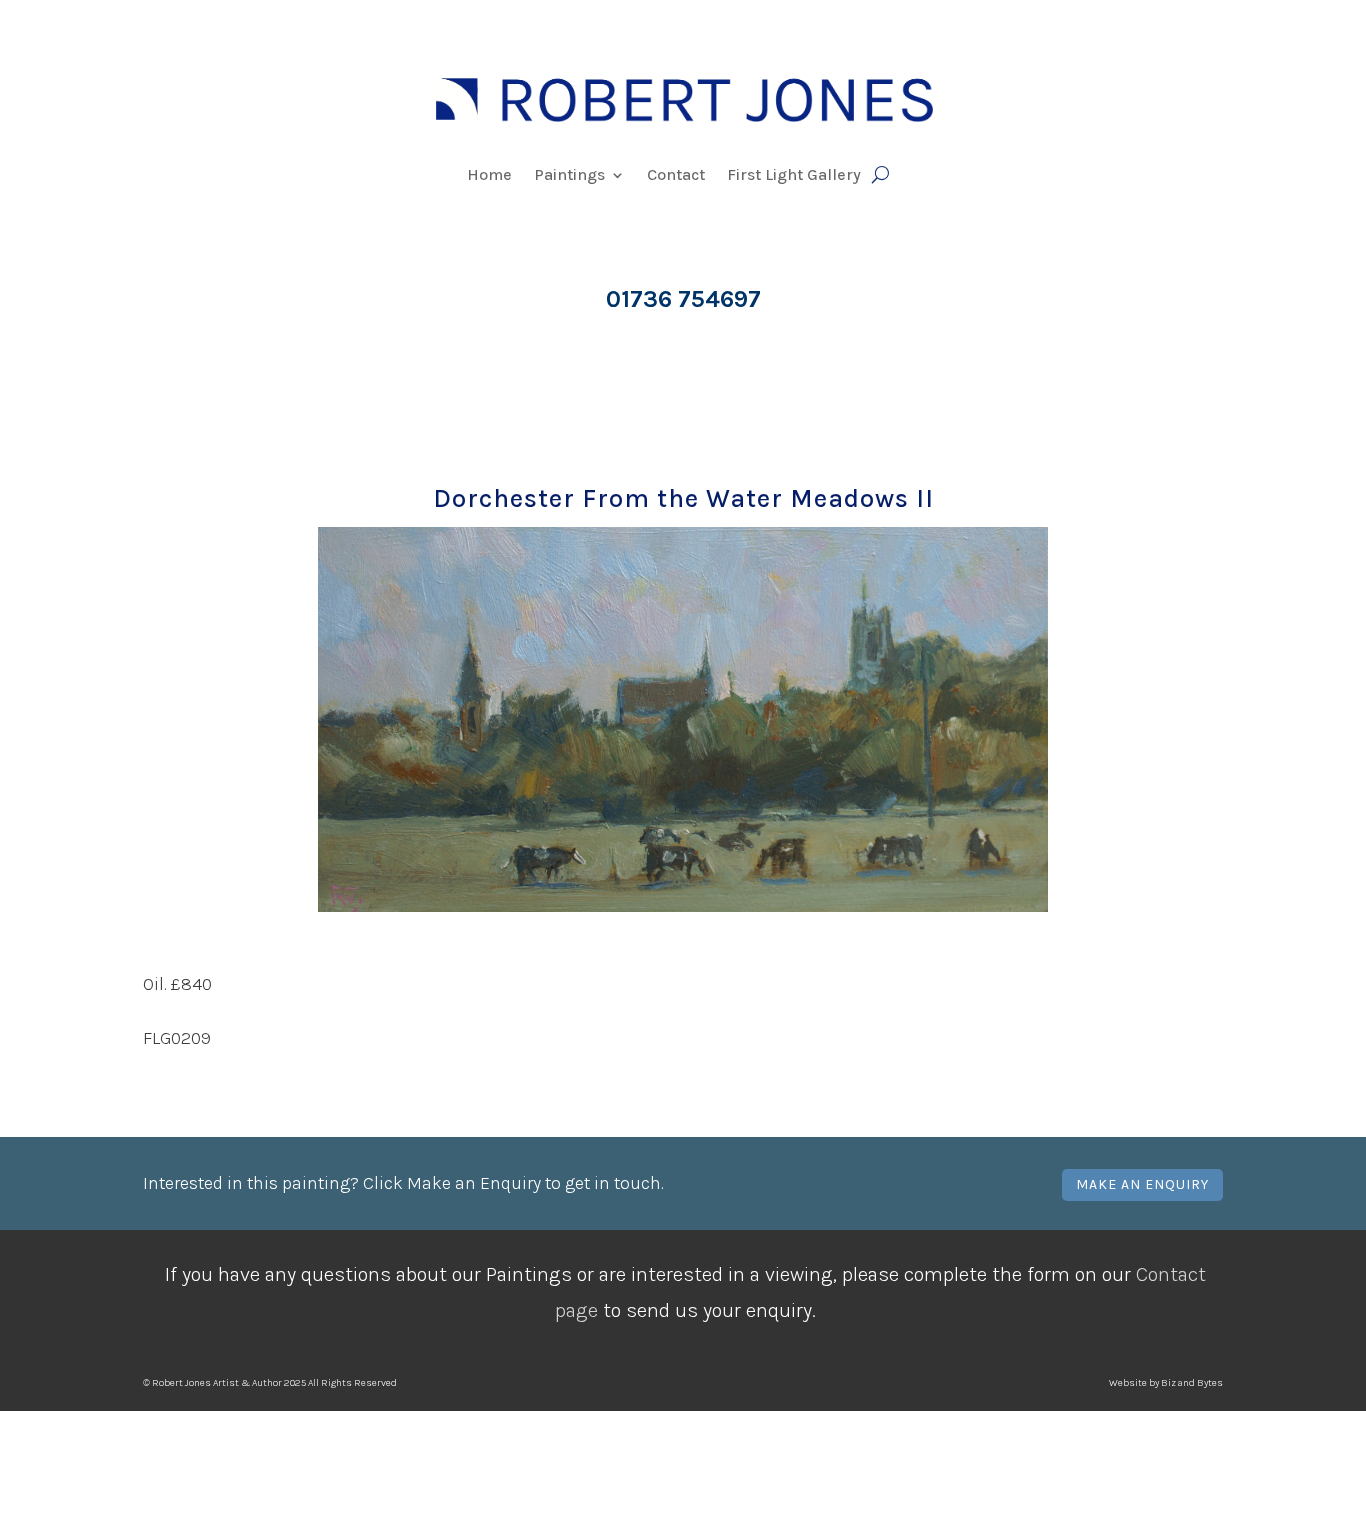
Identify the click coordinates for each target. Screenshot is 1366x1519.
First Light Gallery (794, 176)
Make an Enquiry (1142, 1184)
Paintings (569, 176)
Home (489, 176)
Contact (676, 176)
